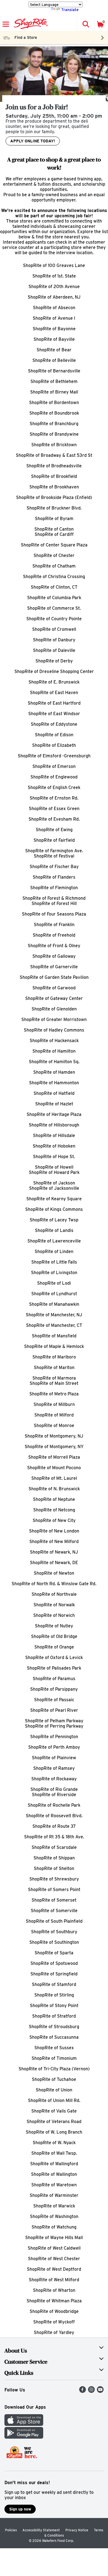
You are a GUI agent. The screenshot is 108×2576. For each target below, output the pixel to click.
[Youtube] (100, 2391)
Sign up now (20, 2509)
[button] (86, 24)
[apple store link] (24, 2424)
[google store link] (24, 2437)
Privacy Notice (77, 2530)
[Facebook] (83, 2391)
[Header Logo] (30, 24)
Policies (11, 2530)
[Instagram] (91, 2391)
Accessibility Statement (41, 2530)
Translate (70, 10)
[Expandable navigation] (6, 24)
